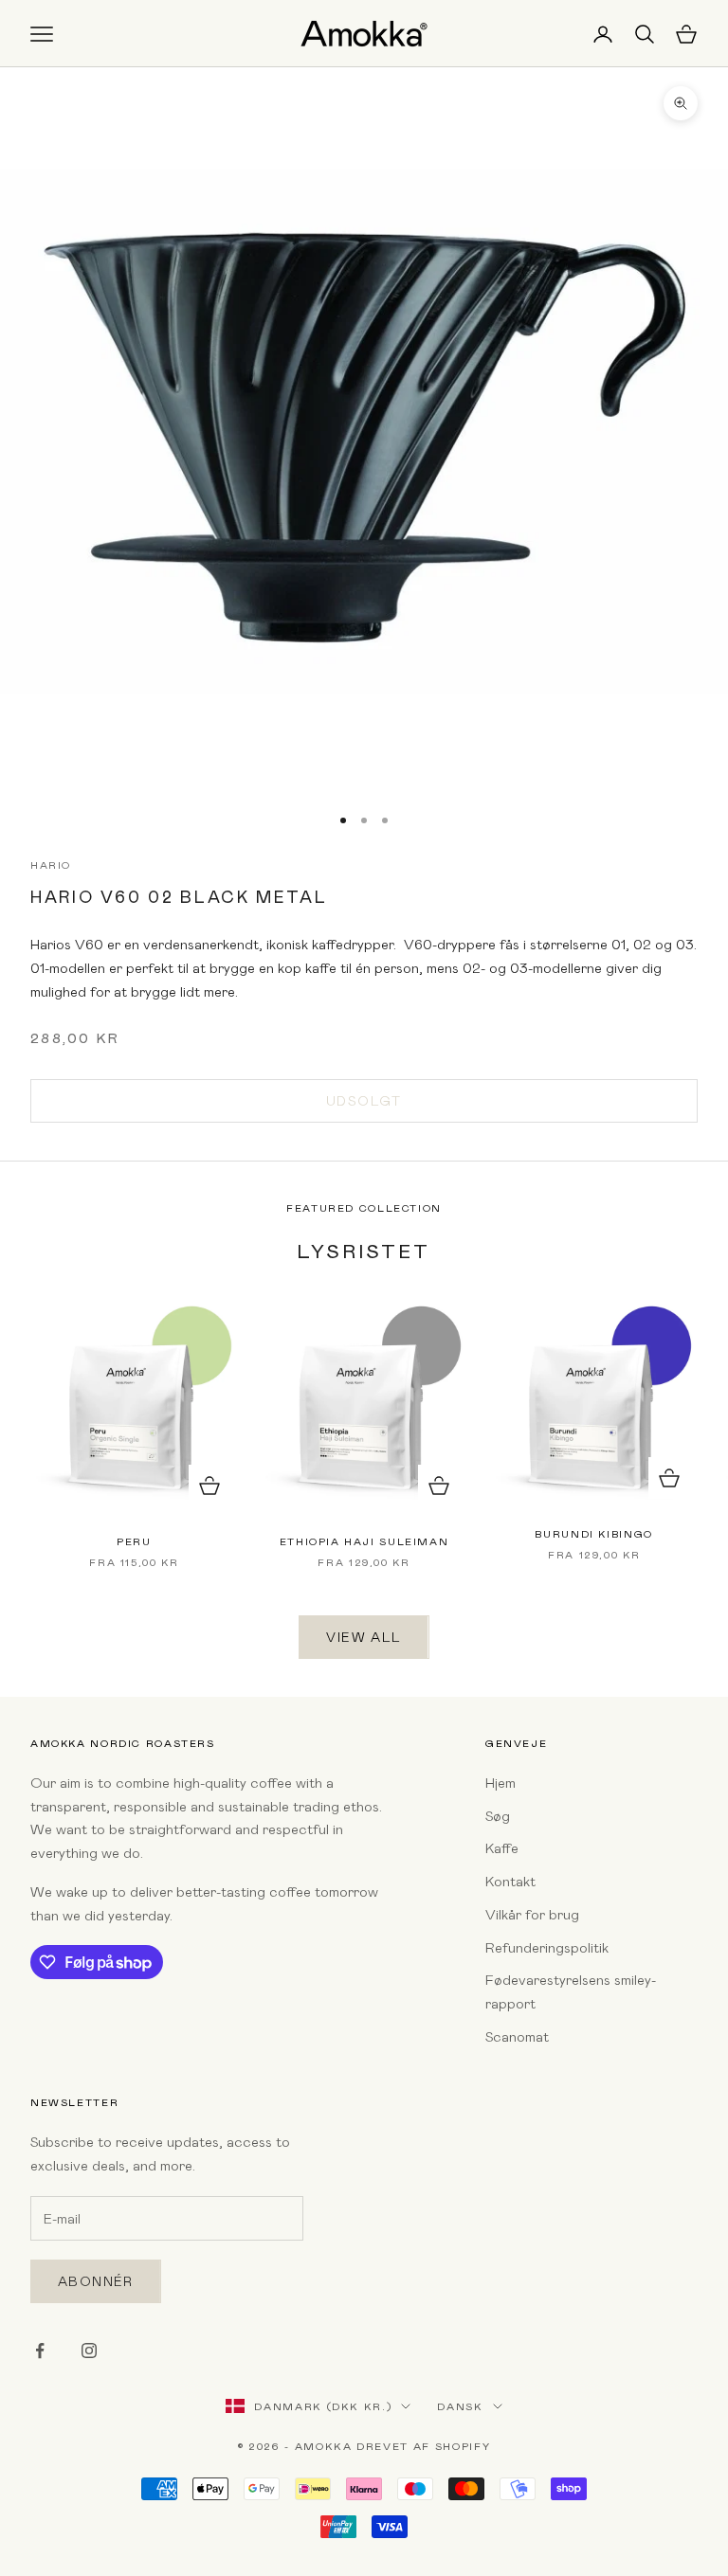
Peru (134, 1541)
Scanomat (517, 2036)
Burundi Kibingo (593, 1533)
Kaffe (502, 1847)
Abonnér (96, 2281)
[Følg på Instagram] (89, 2351)
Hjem (500, 1782)
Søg (498, 1815)
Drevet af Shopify (423, 2446)
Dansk (460, 2406)
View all (364, 1637)
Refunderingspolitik (547, 1947)
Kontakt (510, 1881)
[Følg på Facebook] (40, 2351)
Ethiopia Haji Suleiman (364, 1541)
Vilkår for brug (532, 1914)
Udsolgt (364, 1100)
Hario (51, 865)
